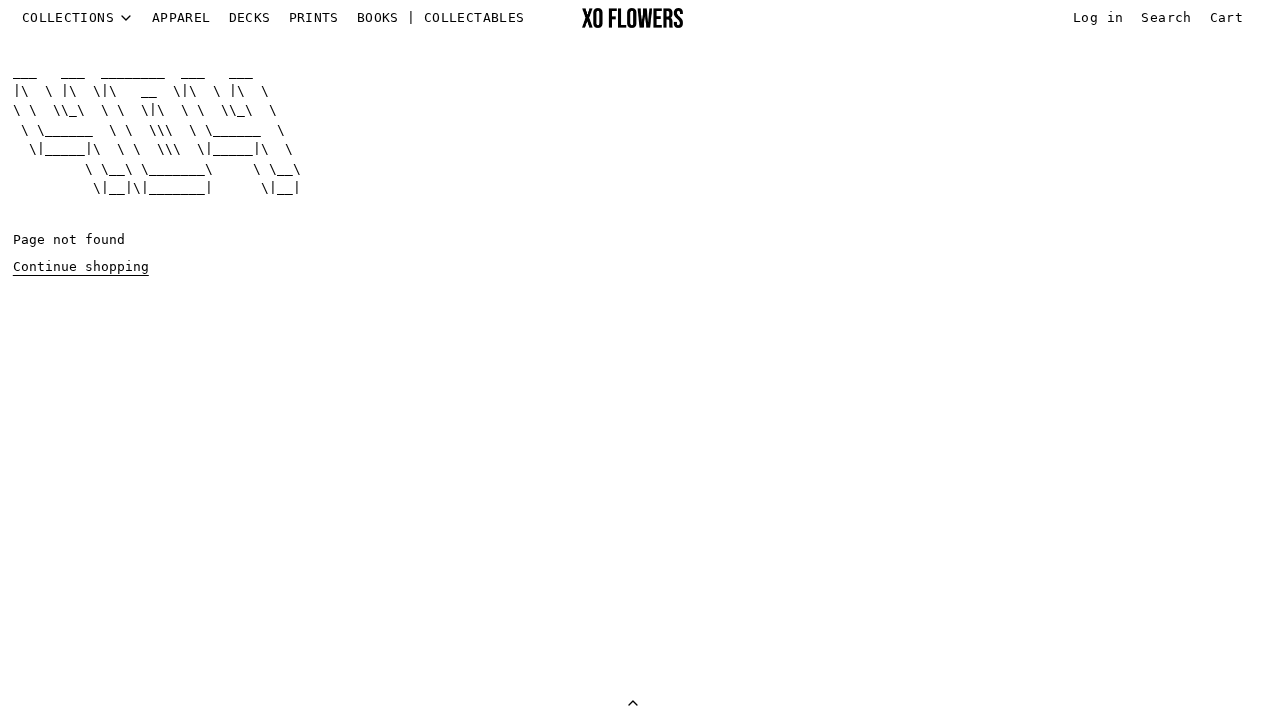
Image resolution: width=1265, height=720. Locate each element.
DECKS (250, 17)
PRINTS (314, 17)
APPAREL (181, 17)
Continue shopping (81, 266)
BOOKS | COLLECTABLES (441, 17)
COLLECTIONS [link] (68, 18)
